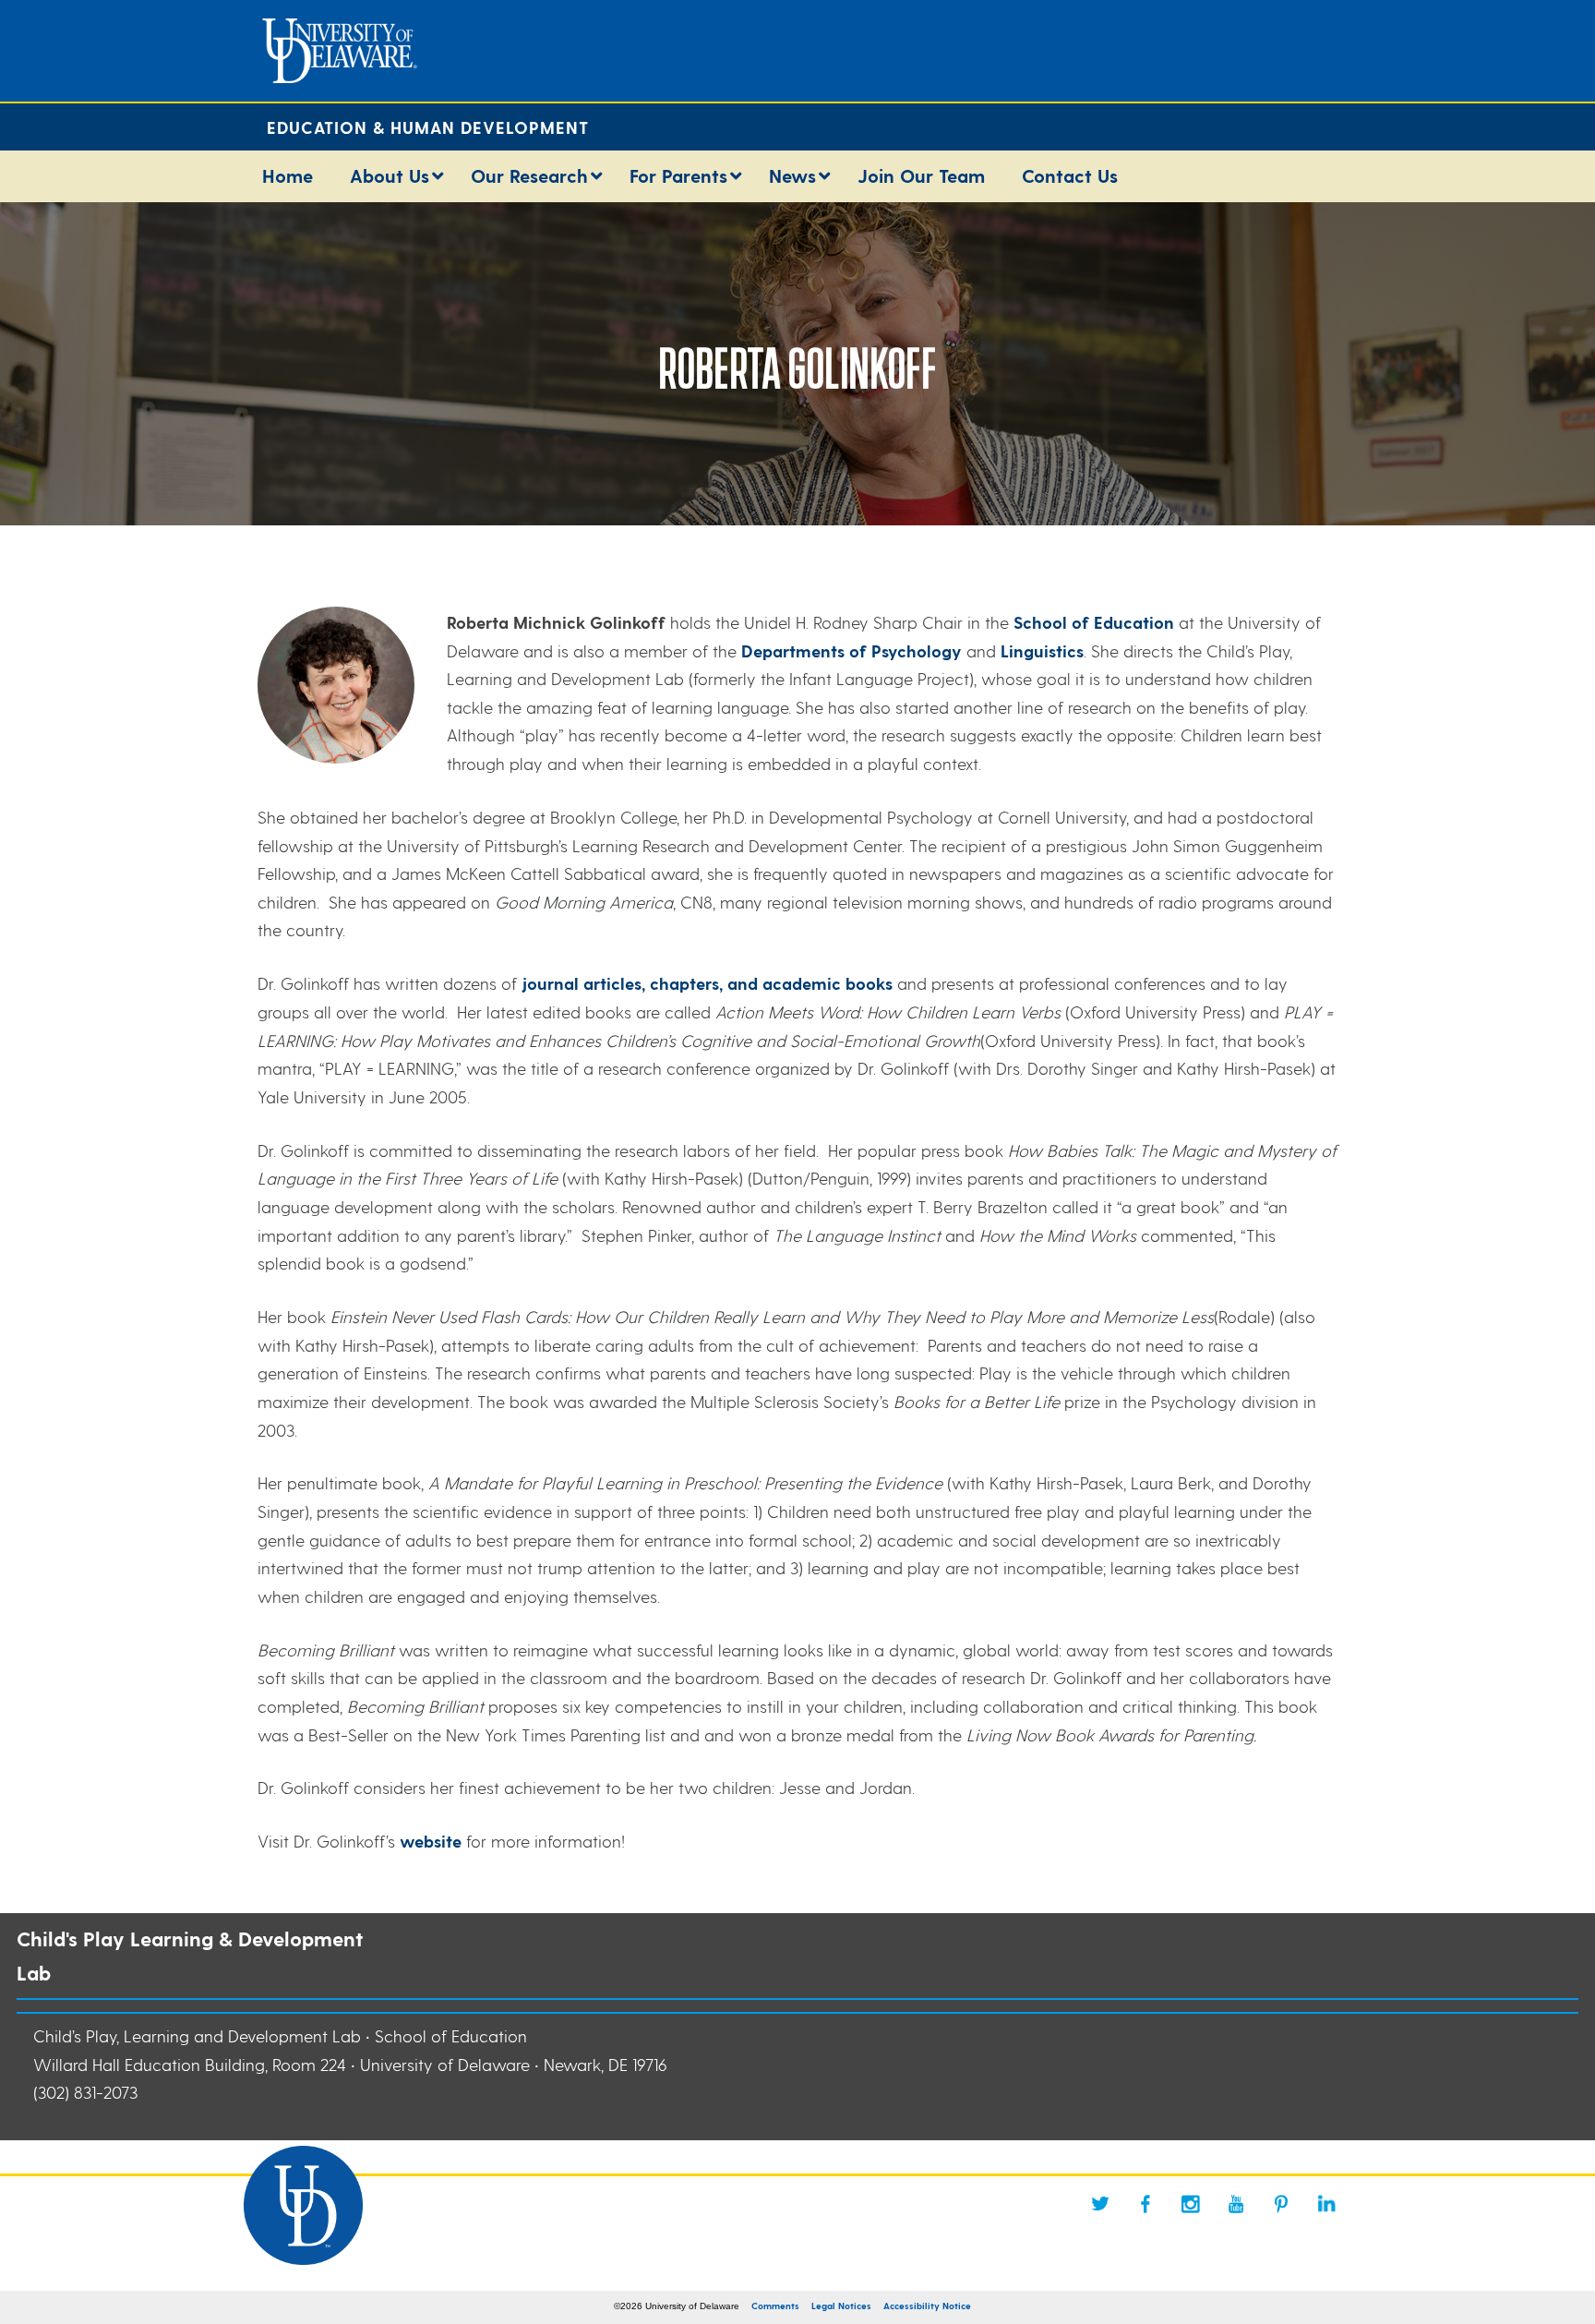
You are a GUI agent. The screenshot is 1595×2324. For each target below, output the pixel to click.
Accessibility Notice (927, 2306)
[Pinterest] (1281, 2204)
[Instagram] (1191, 2204)
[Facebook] (1145, 2204)
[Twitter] (1100, 2204)
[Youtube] (1236, 2204)
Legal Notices (841, 2306)
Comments (775, 2306)
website (431, 1841)
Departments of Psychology (854, 650)
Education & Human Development (428, 127)
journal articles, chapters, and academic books (707, 983)
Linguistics (1042, 650)
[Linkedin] (1326, 2204)
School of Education (1094, 622)
